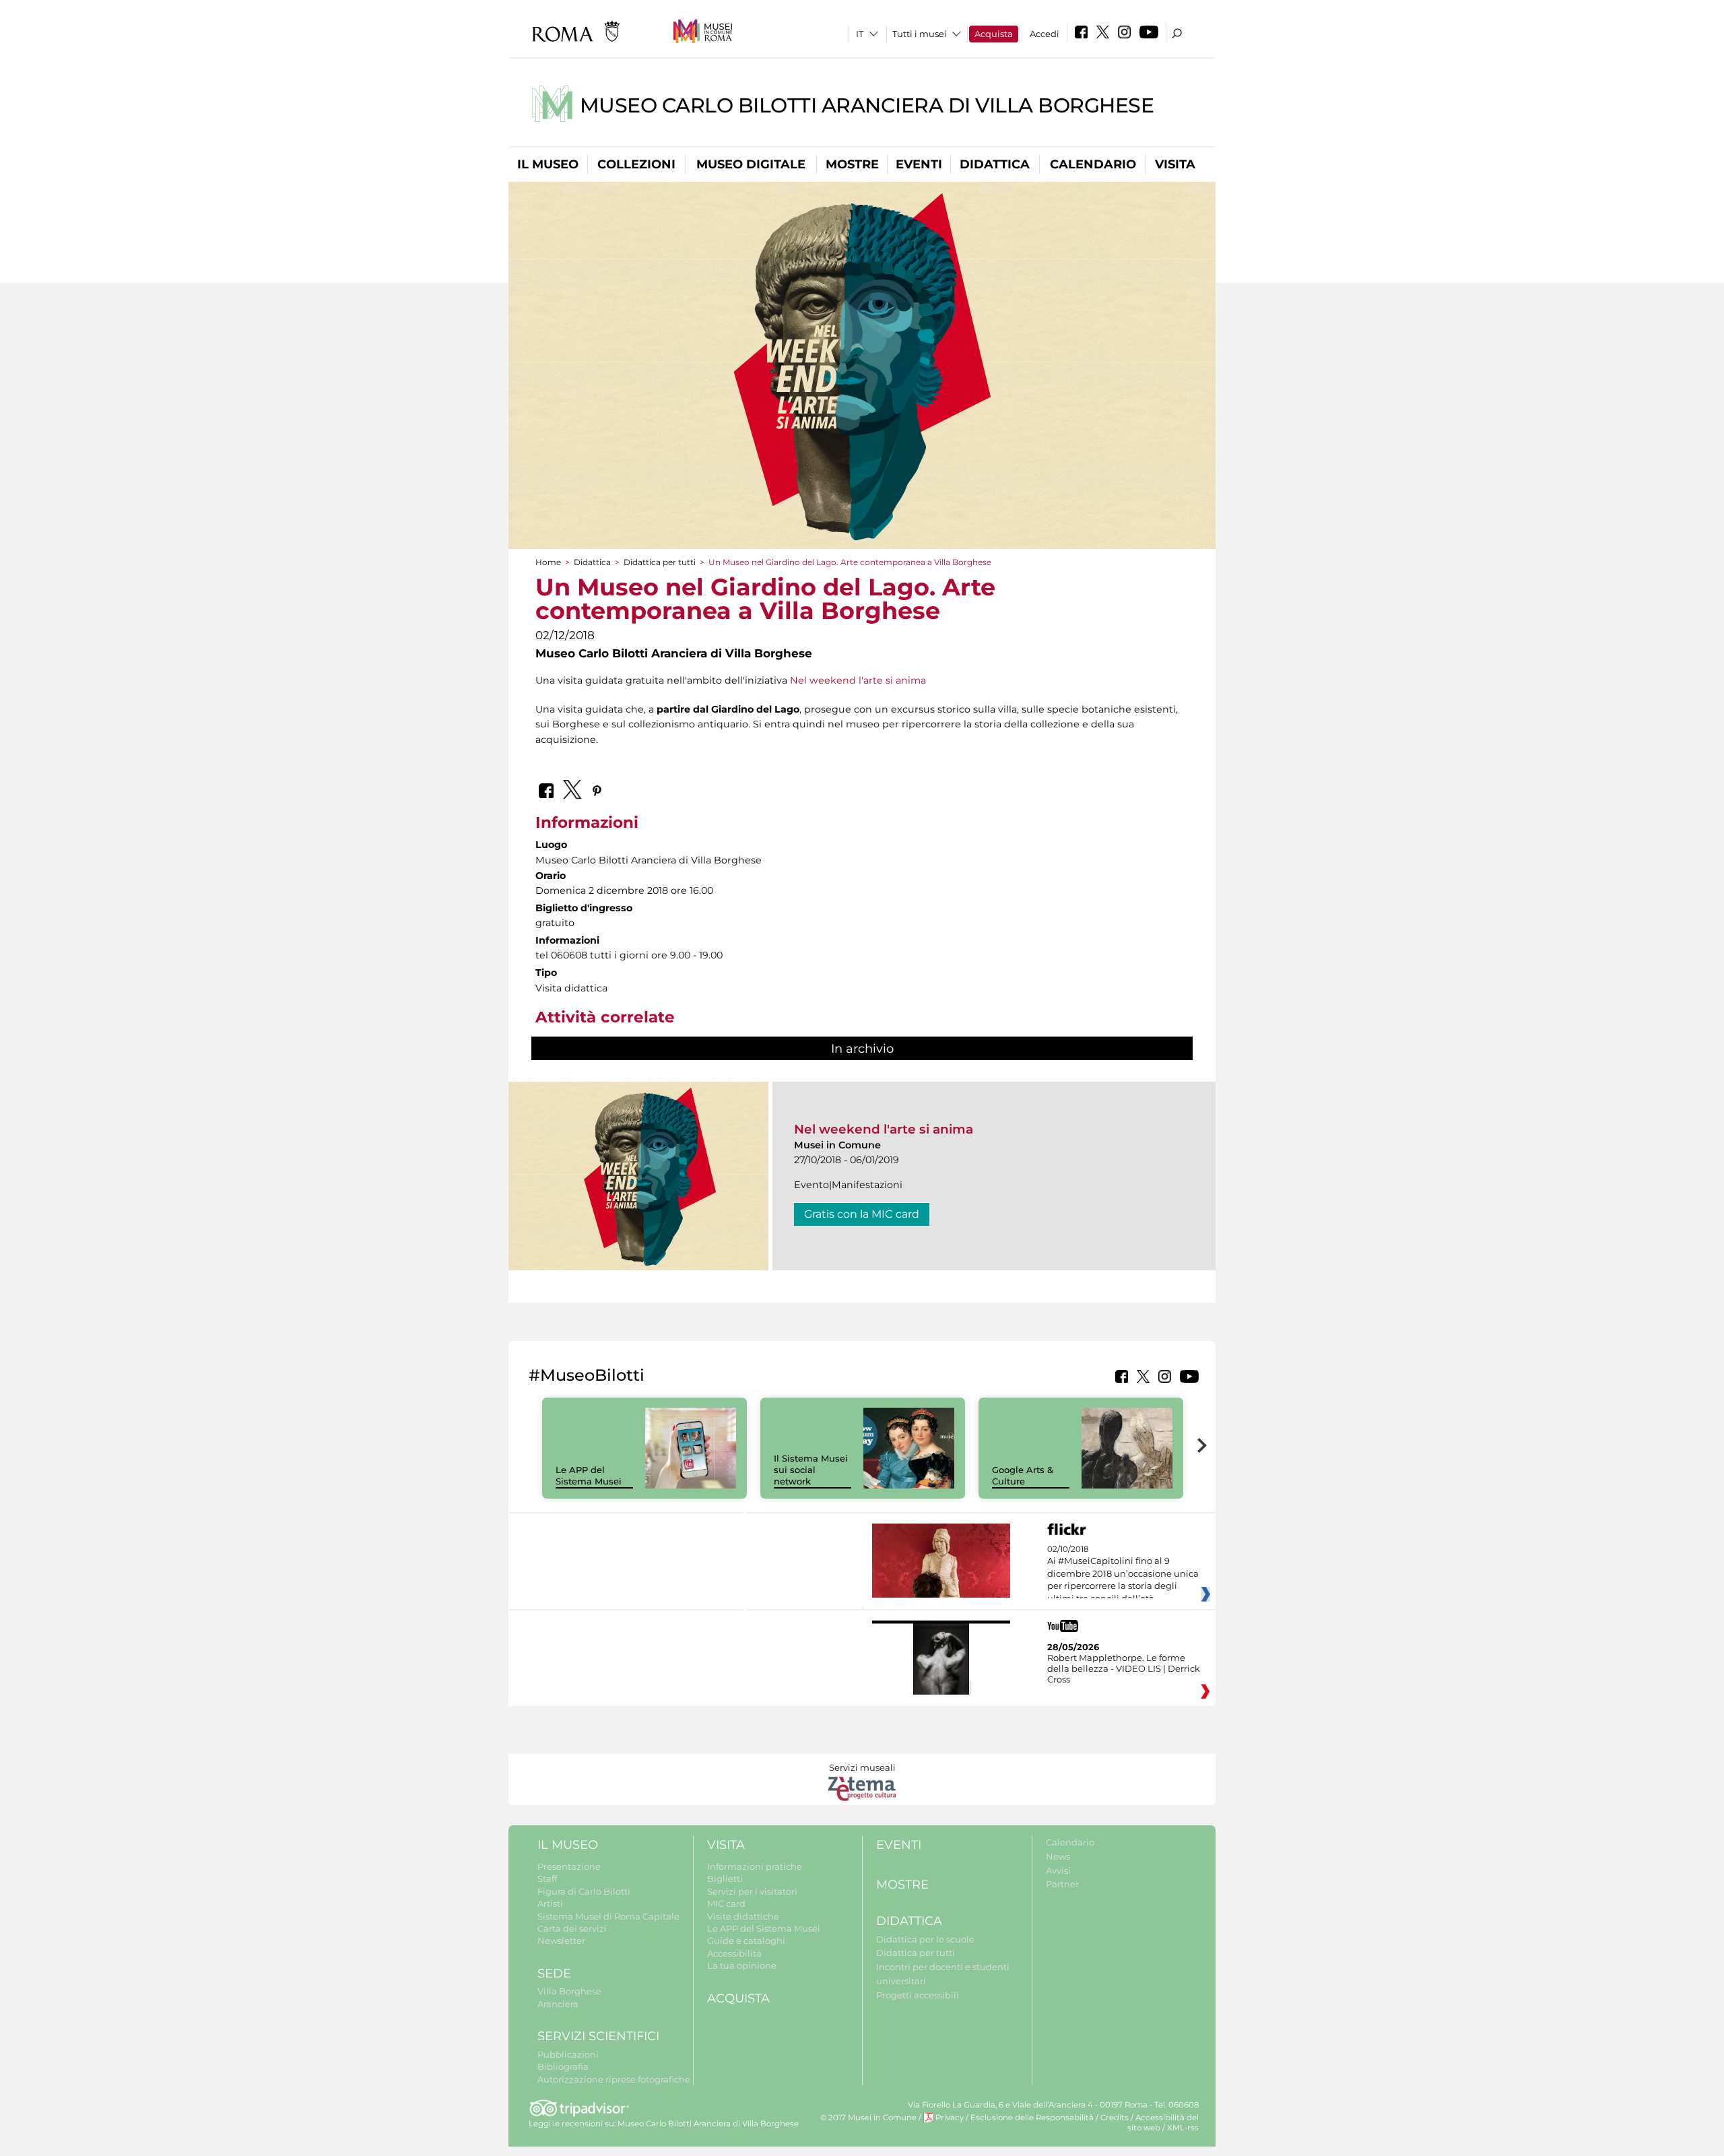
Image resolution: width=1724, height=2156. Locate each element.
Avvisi (1058, 1870)
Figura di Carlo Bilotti (584, 1891)
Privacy (950, 2118)
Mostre (852, 164)
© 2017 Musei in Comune (868, 2118)
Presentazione (569, 1866)
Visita (1175, 164)
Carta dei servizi (572, 1928)
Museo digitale (751, 164)
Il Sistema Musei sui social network (811, 1470)
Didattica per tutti (660, 562)
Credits (1115, 2118)
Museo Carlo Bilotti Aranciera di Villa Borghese (867, 105)
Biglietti (725, 1879)
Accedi (1045, 34)
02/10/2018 (1123, 1574)
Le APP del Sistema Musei (589, 1475)
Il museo (548, 164)
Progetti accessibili (918, 1995)
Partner (1062, 1884)
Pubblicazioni (568, 2054)
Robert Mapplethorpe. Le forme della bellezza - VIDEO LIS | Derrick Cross (1124, 1668)
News (1058, 1856)
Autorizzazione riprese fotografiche (614, 2079)
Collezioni (636, 164)
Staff (547, 1879)
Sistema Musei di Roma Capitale (608, 1916)
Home (548, 562)
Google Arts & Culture (1023, 1475)
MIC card (726, 1903)
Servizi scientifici (598, 2036)
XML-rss (1183, 2128)
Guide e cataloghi (746, 1940)
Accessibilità (734, 1953)
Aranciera (558, 2004)
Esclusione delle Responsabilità (1032, 2118)
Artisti (550, 1903)
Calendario (1093, 164)
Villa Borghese (569, 1991)
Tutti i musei (920, 34)
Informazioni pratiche (755, 1866)
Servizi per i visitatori (752, 1891)
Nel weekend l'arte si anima (858, 680)
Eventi (919, 164)
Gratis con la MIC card (862, 1214)
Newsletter (561, 1940)
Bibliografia (563, 2066)
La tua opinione (742, 1965)
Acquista (994, 34)
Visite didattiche (743, 1916)
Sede (554, 1973)
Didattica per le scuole (925, 1939)
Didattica (995, 164)
